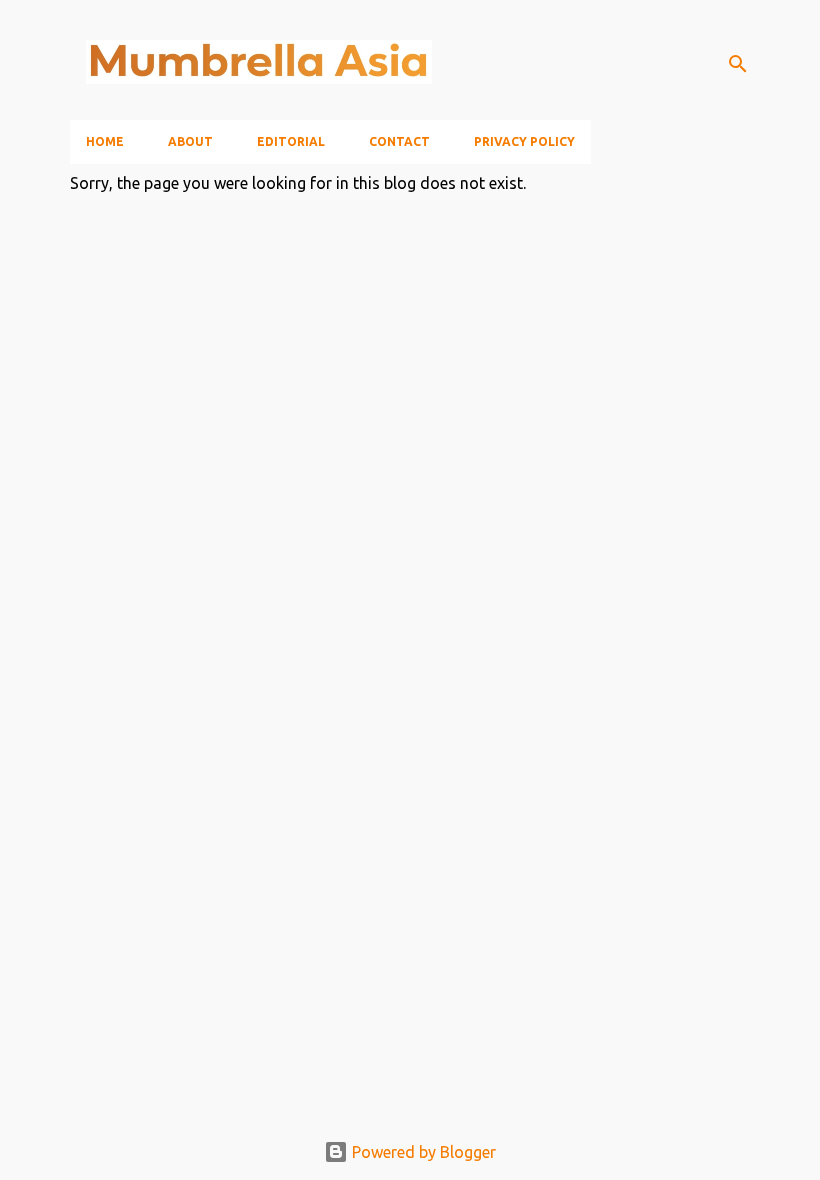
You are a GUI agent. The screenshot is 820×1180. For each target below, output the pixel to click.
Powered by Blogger (422, 1152)
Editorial (291, 141)
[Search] (738, 64)
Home (105, 141)
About (190, 141)
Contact (399, 141)
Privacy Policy (524, 141)
